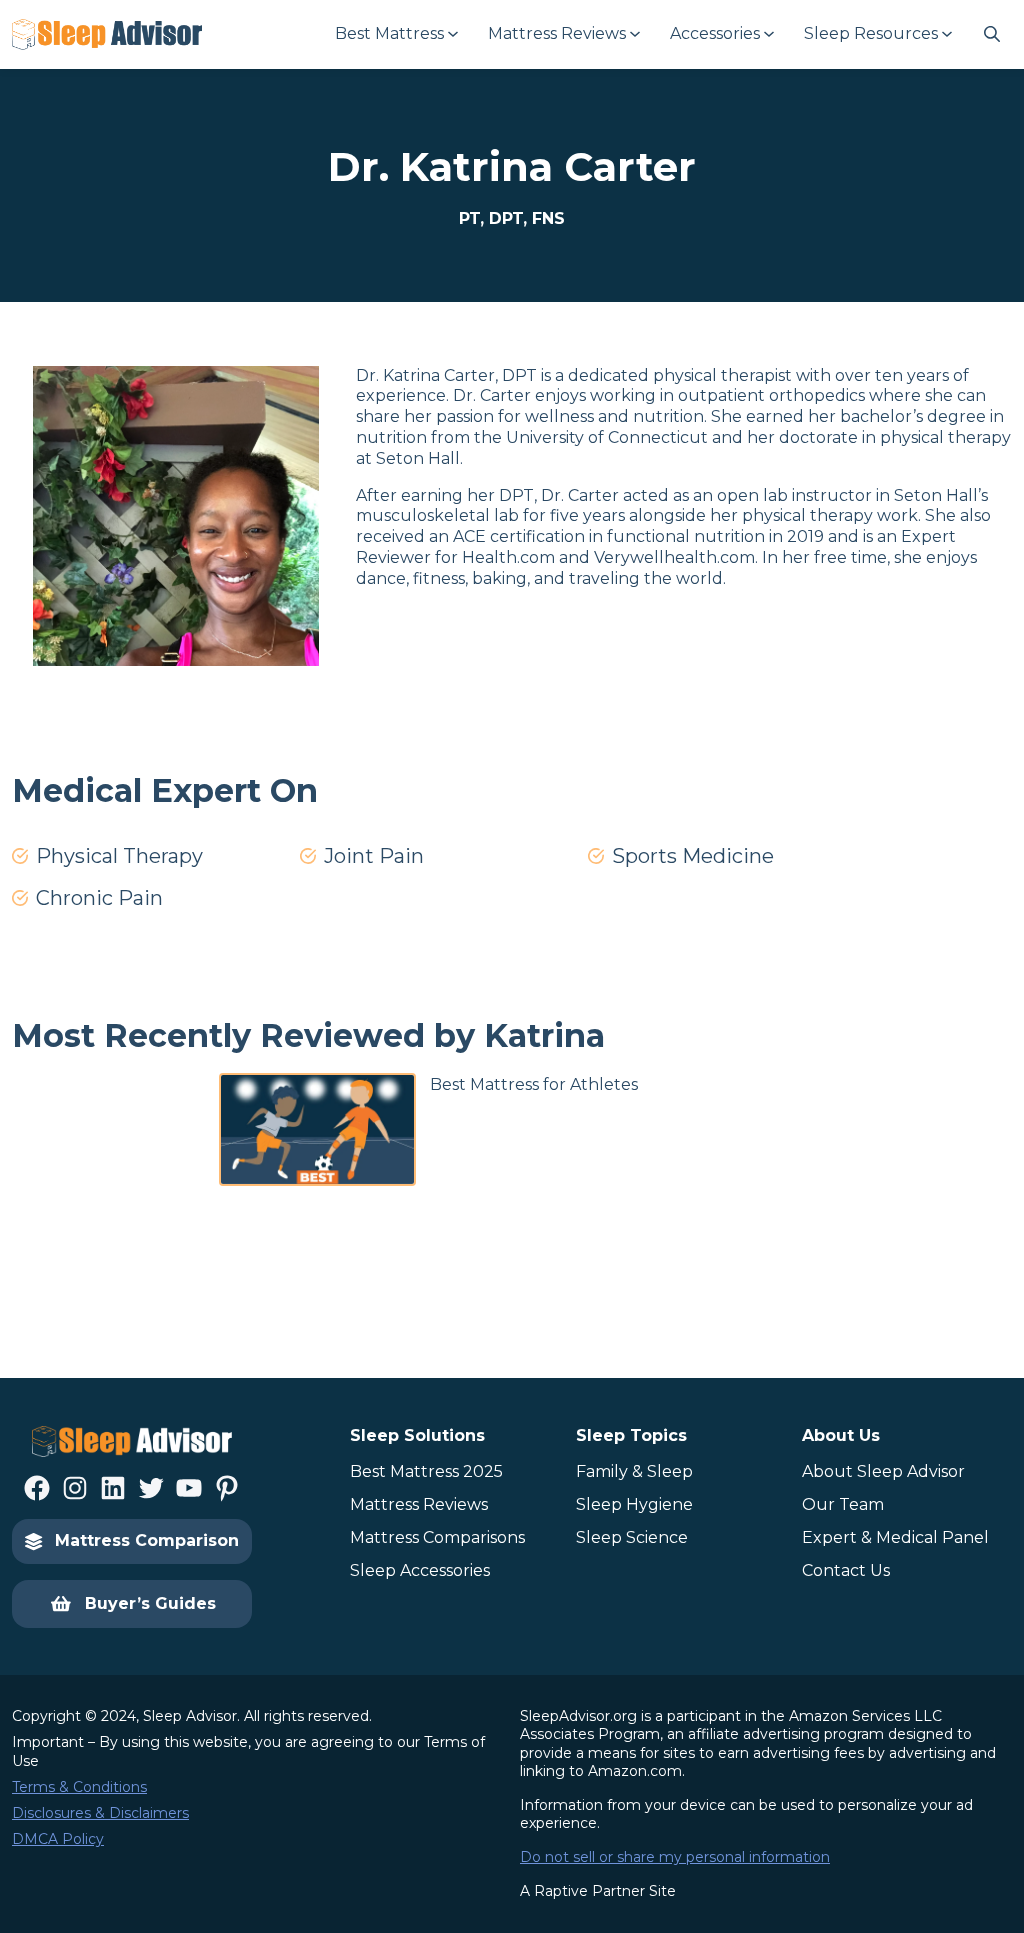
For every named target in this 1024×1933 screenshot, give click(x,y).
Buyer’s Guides (150, 1603)
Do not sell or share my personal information (675, 1857)
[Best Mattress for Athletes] (315, 1129)
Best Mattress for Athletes (534, 1084)
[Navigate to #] (992, 34)
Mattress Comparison (147, 1540)
